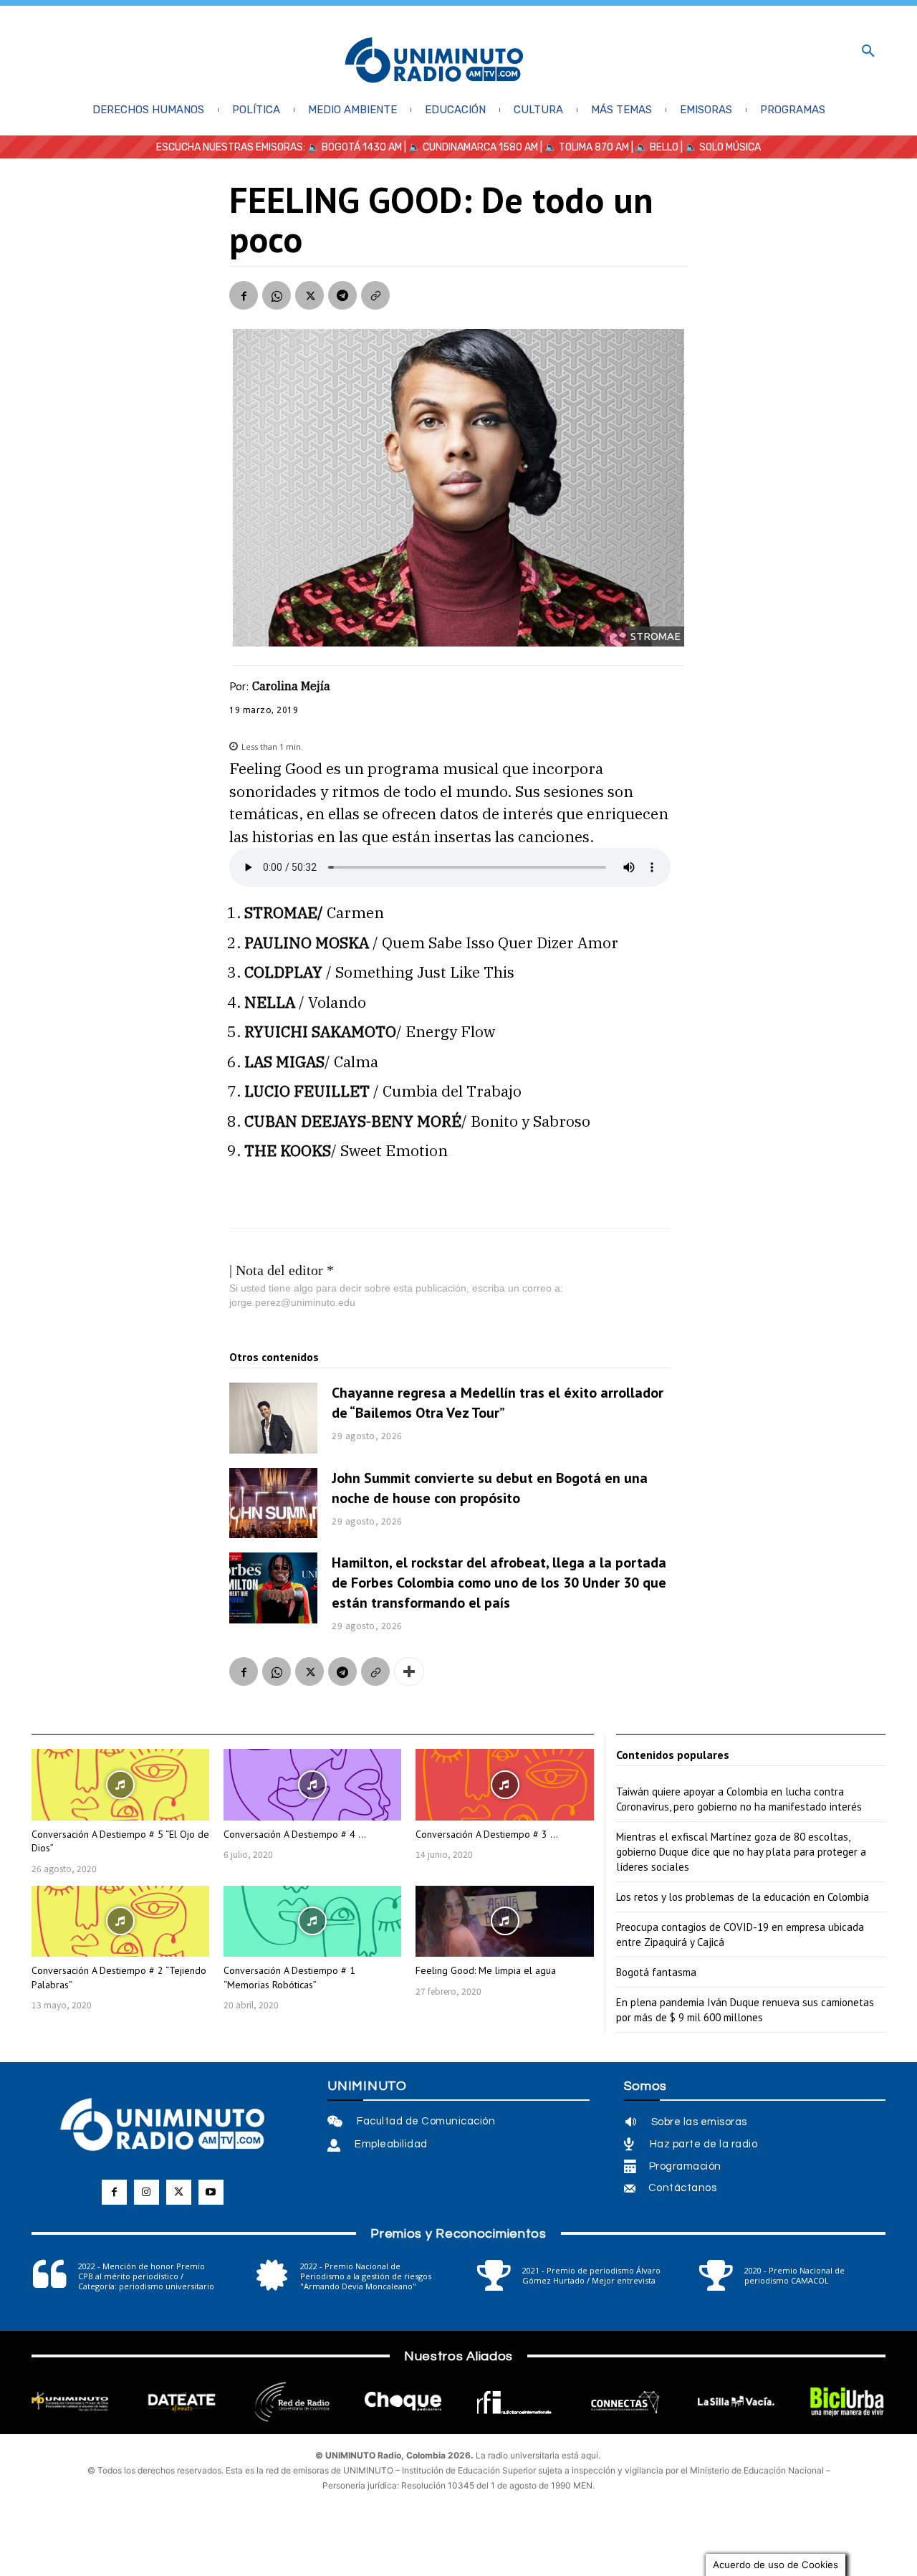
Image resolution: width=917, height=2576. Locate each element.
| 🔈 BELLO (654, 147)
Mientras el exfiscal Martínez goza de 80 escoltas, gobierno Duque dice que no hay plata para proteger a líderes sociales (741, 1852)
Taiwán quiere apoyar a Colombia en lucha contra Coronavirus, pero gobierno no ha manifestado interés (739, 1799)
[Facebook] (244, 295)
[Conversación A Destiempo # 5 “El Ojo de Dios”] (120, 1784)
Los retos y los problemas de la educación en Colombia (743, 1897)
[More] (409, 1671)
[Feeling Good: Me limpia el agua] (504, 1921)
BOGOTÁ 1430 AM (362, 147)
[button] (868, 52)
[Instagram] (147, 2192)
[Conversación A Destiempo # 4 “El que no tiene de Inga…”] (312, 1784)
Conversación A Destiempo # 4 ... (295, 1834)
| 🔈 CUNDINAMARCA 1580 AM (470, 147)
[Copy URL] (375, 295)
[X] (309, 295)
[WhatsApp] (277, 295)
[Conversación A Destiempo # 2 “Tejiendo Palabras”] (120, 1921)
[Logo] (434, 61)
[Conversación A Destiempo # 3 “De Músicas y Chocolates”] (504, 1784)
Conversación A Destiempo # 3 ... (487, 1834)
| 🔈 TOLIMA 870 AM (584, 147)
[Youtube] (211, 2192)
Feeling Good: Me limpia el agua (486, 1970)
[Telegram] (342, 295)
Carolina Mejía (291, 686)
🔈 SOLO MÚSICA (723, 147)
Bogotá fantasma (656, 1972)
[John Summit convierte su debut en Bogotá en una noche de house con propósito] (273, 1503)
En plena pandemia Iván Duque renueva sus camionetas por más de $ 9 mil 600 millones (745, 2010)
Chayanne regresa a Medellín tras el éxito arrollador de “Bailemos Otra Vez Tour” (498, 1403)
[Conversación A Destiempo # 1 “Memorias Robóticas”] (312, 1921)
